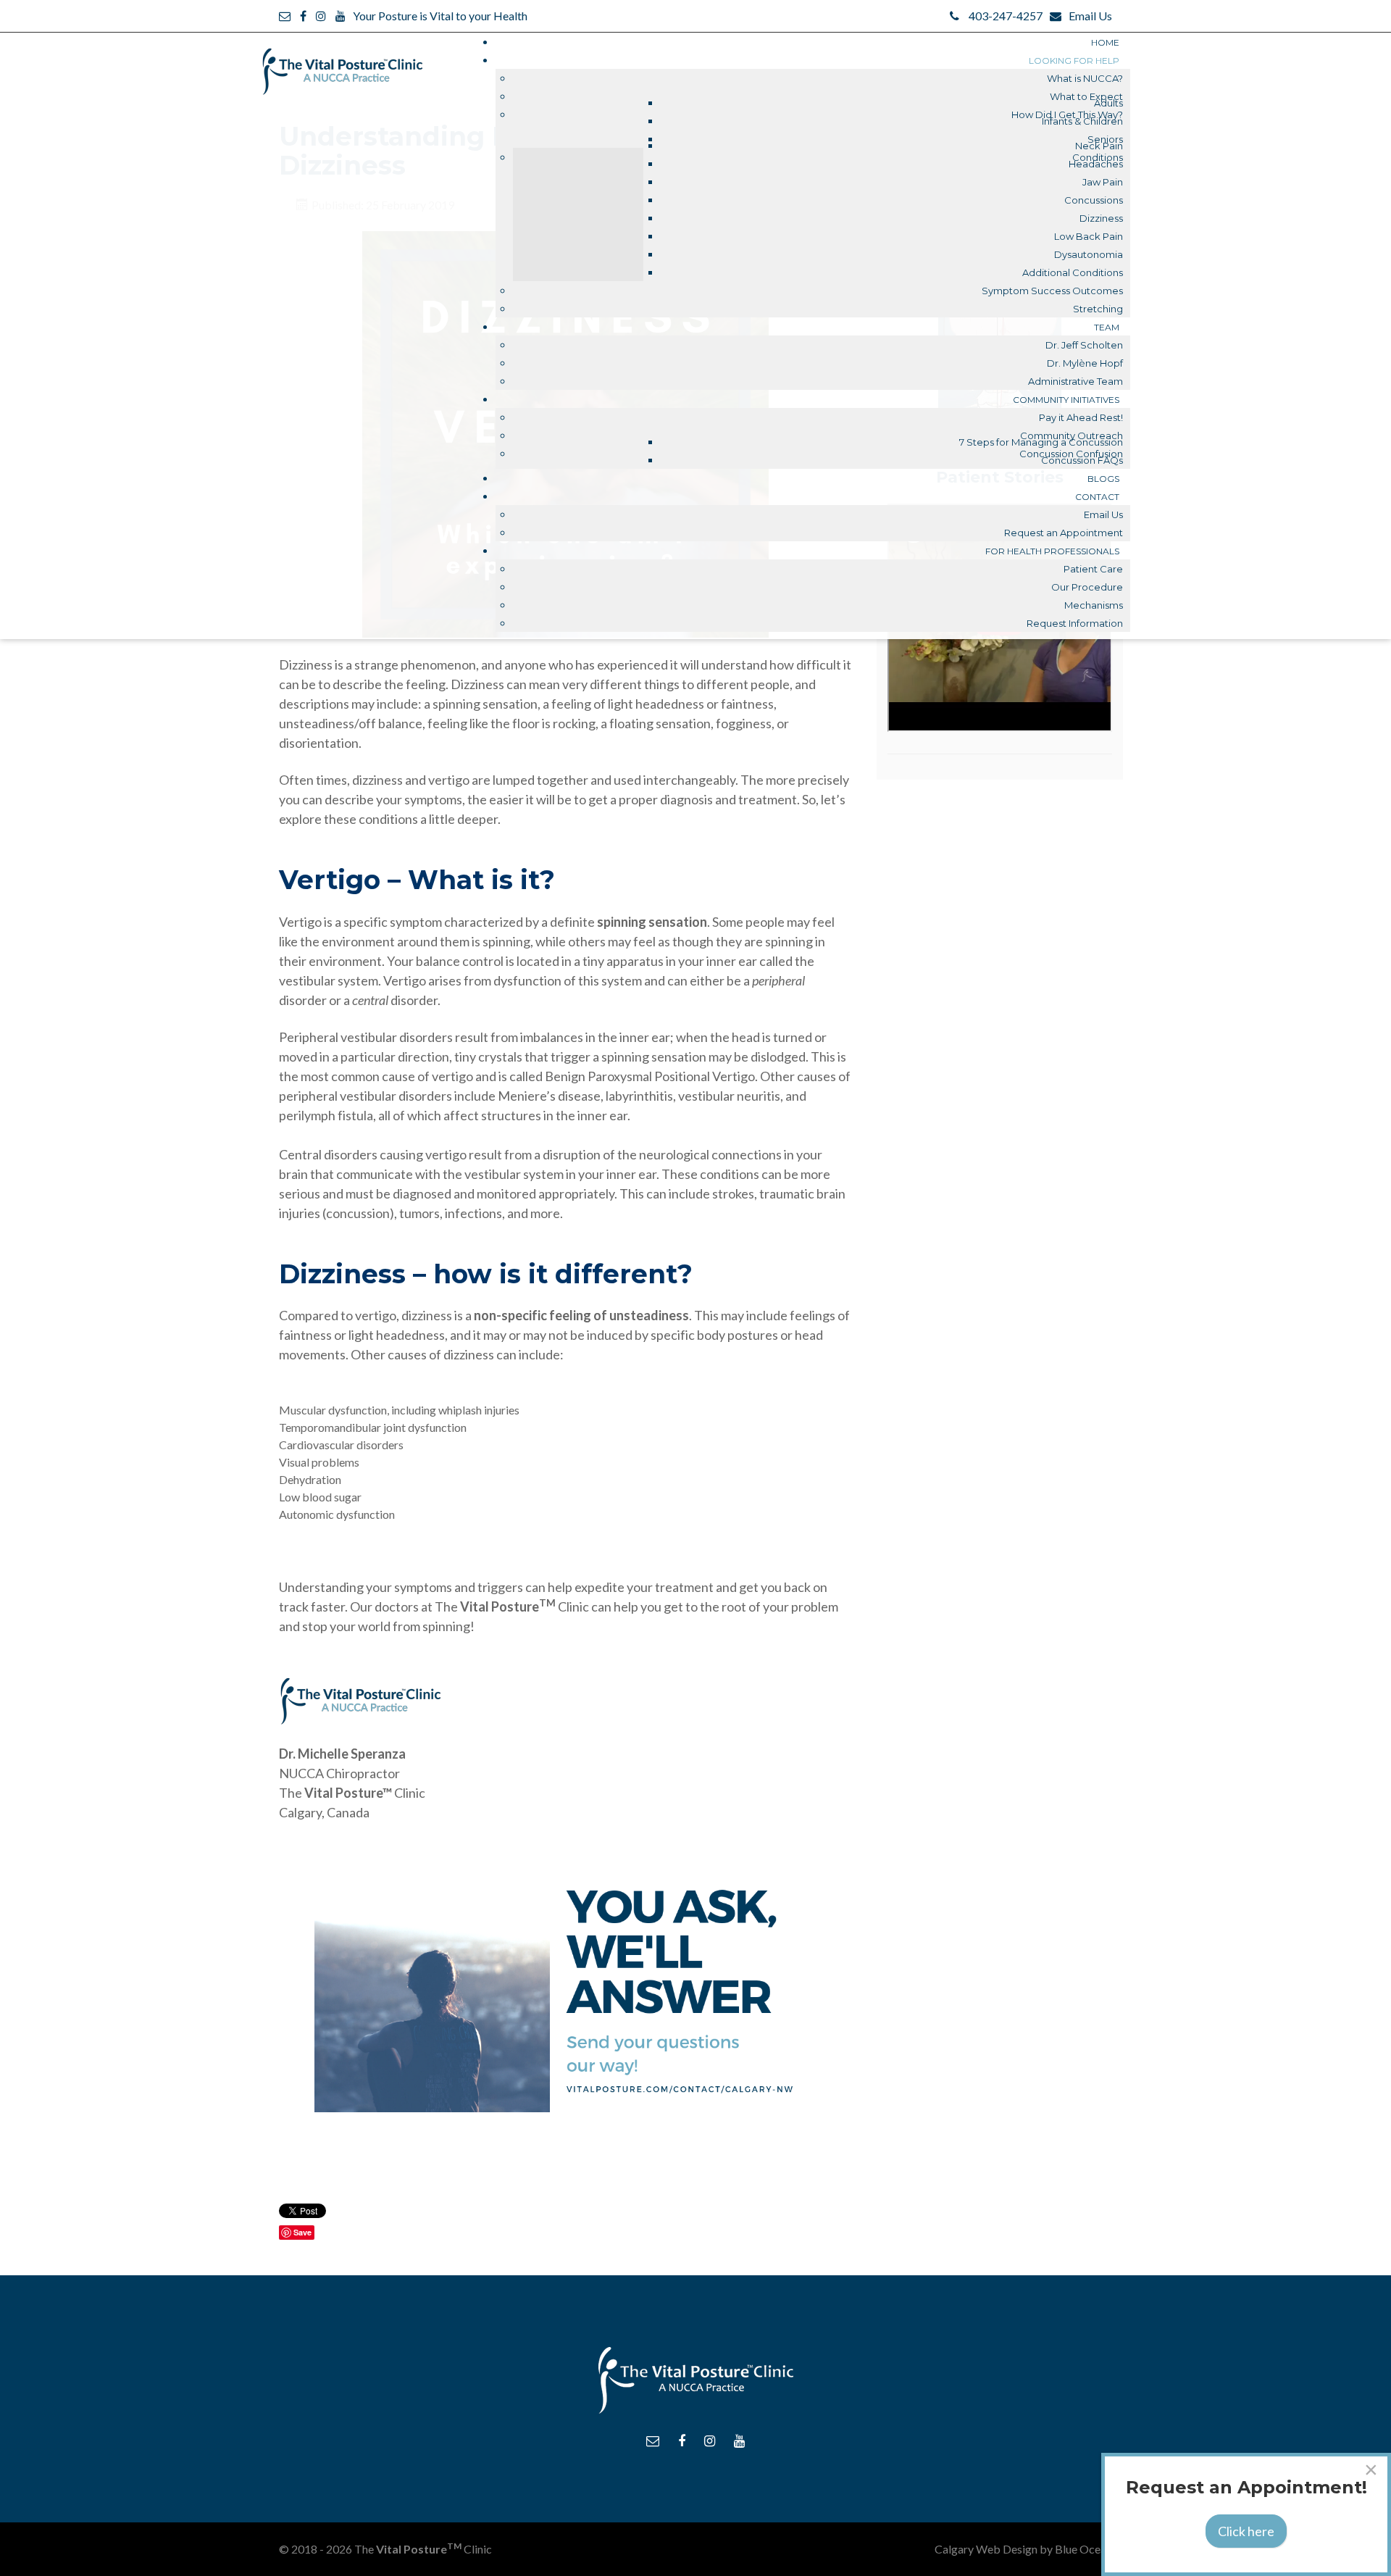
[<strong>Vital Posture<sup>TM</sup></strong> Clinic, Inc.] (342, 64)
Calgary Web (968, 2549)
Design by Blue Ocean (1057, 2549)
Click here (1246, 2531)
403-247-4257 (1006, 16)
